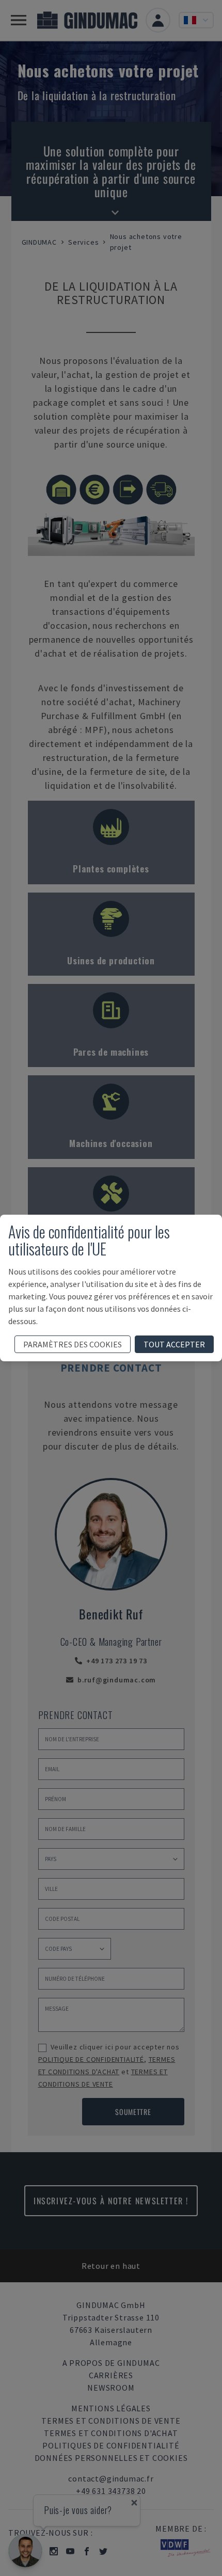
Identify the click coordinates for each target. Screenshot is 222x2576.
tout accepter (174, 1344)
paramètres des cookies (73, 1344)
